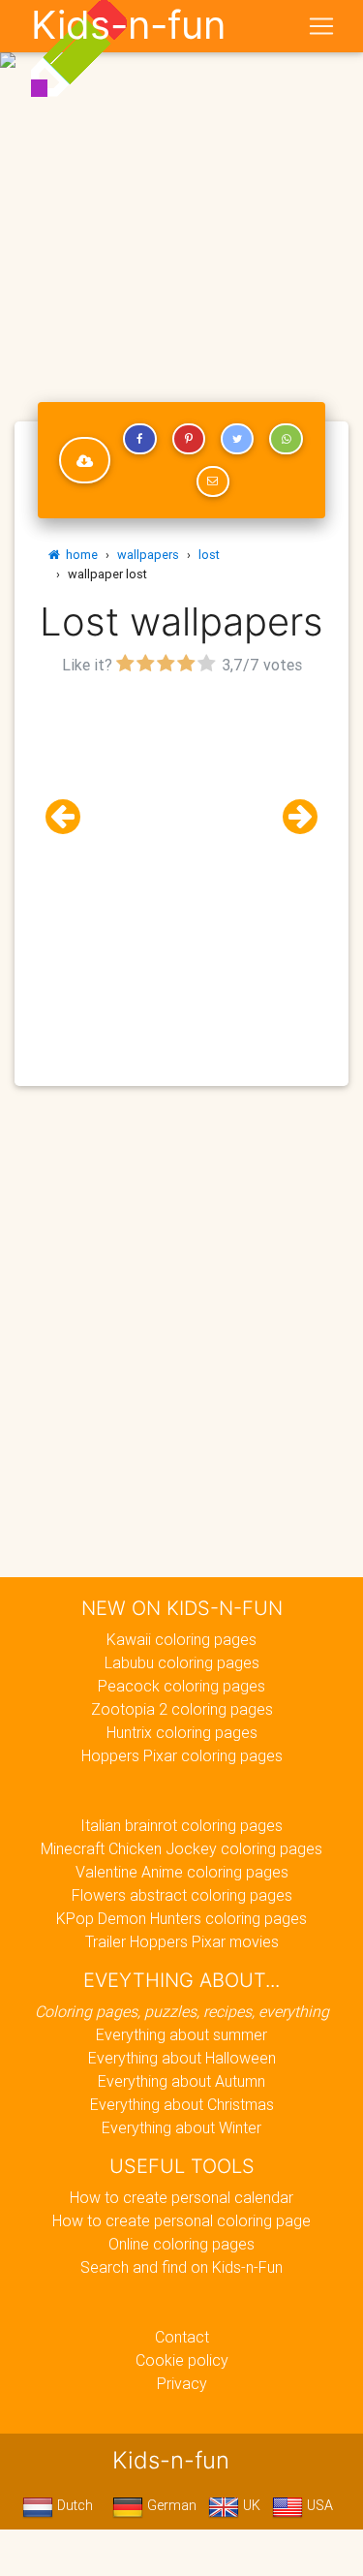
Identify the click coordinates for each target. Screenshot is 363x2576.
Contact (182, 2337)
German (170, 2505)
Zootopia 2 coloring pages (182, 1709)
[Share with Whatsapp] (286, 439)
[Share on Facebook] (139, 439)
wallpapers (148, 555)
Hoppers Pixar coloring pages (182, 1755)
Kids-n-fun (128, 25)
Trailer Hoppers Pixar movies (182, 1941)
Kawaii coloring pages (181, 1639)
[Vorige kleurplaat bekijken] (71, 817)
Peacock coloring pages (181, 1686)
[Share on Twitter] (237, 439)
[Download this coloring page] (85, 460)
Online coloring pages (181, 2244)
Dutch (73, 2505)
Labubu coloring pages (182, 1662)
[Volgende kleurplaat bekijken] (292, 817)
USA (318, 2505)
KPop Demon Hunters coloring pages (181, 1918)
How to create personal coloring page (181, 2220)
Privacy (182, 2383)
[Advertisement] (181, 189)
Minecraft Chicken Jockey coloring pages (181, 1848)
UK (250, 2505)
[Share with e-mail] (213, 481)
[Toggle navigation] (321, 26)
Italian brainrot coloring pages (181, 1825)
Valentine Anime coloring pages (182, 1872)
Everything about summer (181, 2034)
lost (209, 555)
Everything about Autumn (181, 2081)
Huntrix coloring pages (182, 1732)
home (79, 555)
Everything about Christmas (182, 2104)
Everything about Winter (181, 2127)
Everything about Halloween (182, 2058)
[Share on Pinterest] (189, 439)
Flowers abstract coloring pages (182, 1895)
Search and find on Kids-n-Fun (181, 2267)
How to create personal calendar (181, 2197)
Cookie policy (182, 2360)
